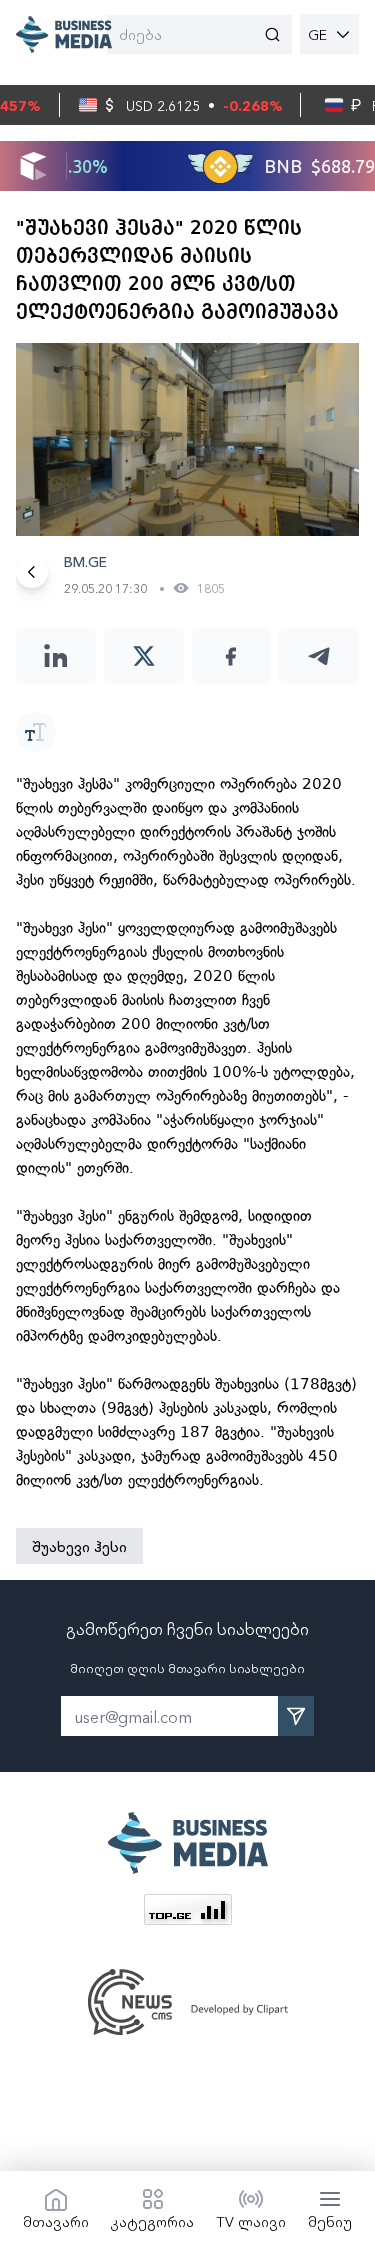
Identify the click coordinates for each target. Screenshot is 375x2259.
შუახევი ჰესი (79, 1546)
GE (317, 34)
